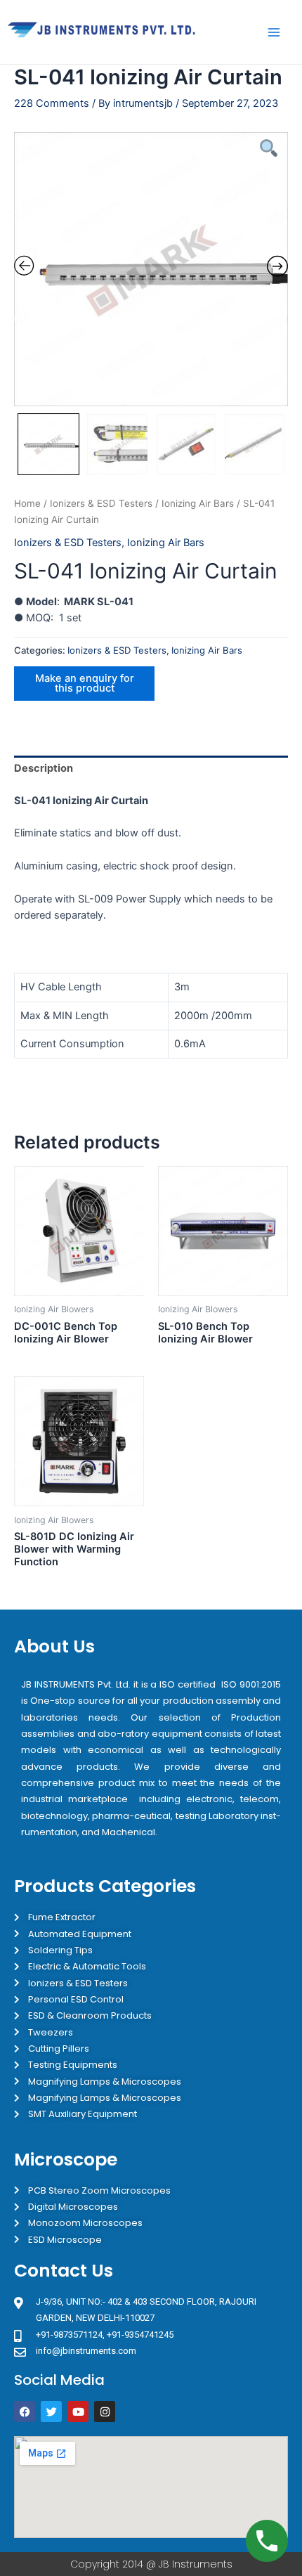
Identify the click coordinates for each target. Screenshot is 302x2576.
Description (44, 768)
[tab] (151, 769)
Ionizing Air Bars (198, 503)
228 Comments (52, 103)
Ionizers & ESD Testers (101, 503)
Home (27, 503)
